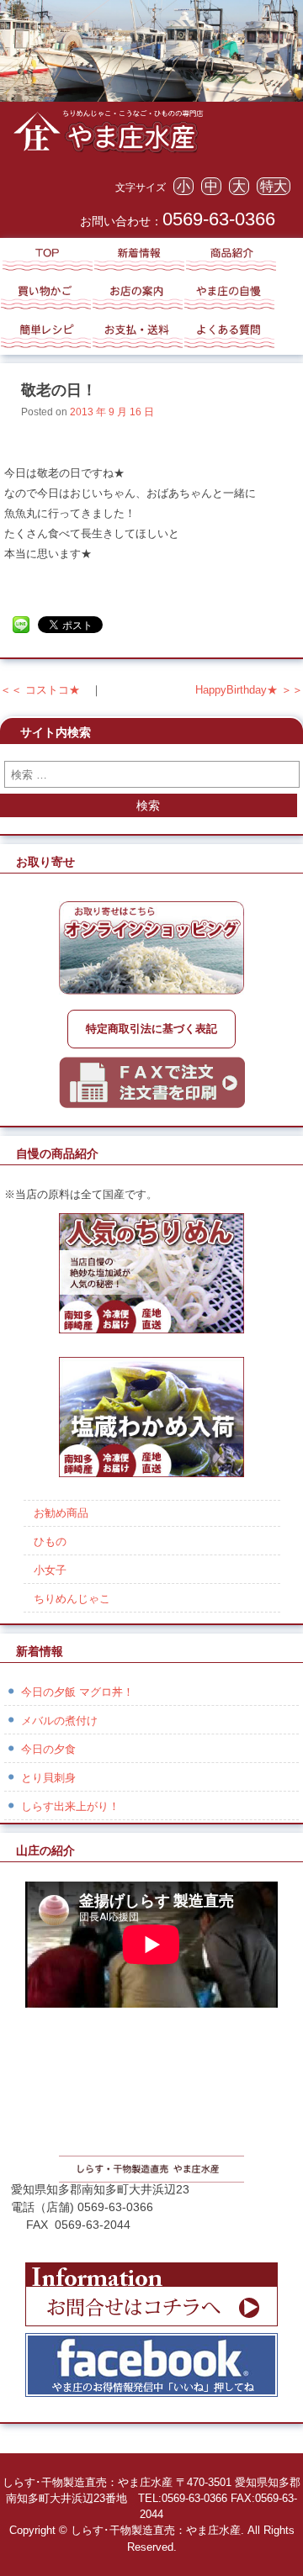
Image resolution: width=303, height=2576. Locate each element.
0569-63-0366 (219, 219)
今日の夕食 (48, 1749)
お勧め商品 (61, 1513)
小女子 (50, 1570)
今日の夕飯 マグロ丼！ (77, 1692)
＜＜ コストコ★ (40, 690)
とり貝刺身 (48, 1778)
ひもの (50, 1541)
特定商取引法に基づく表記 (151, 1029)
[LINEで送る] (21, 626)
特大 (274, 186)
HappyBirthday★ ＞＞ (249, 690)
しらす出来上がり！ (70, 1806)
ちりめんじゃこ (72, 1599)
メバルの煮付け (59, 1721)
